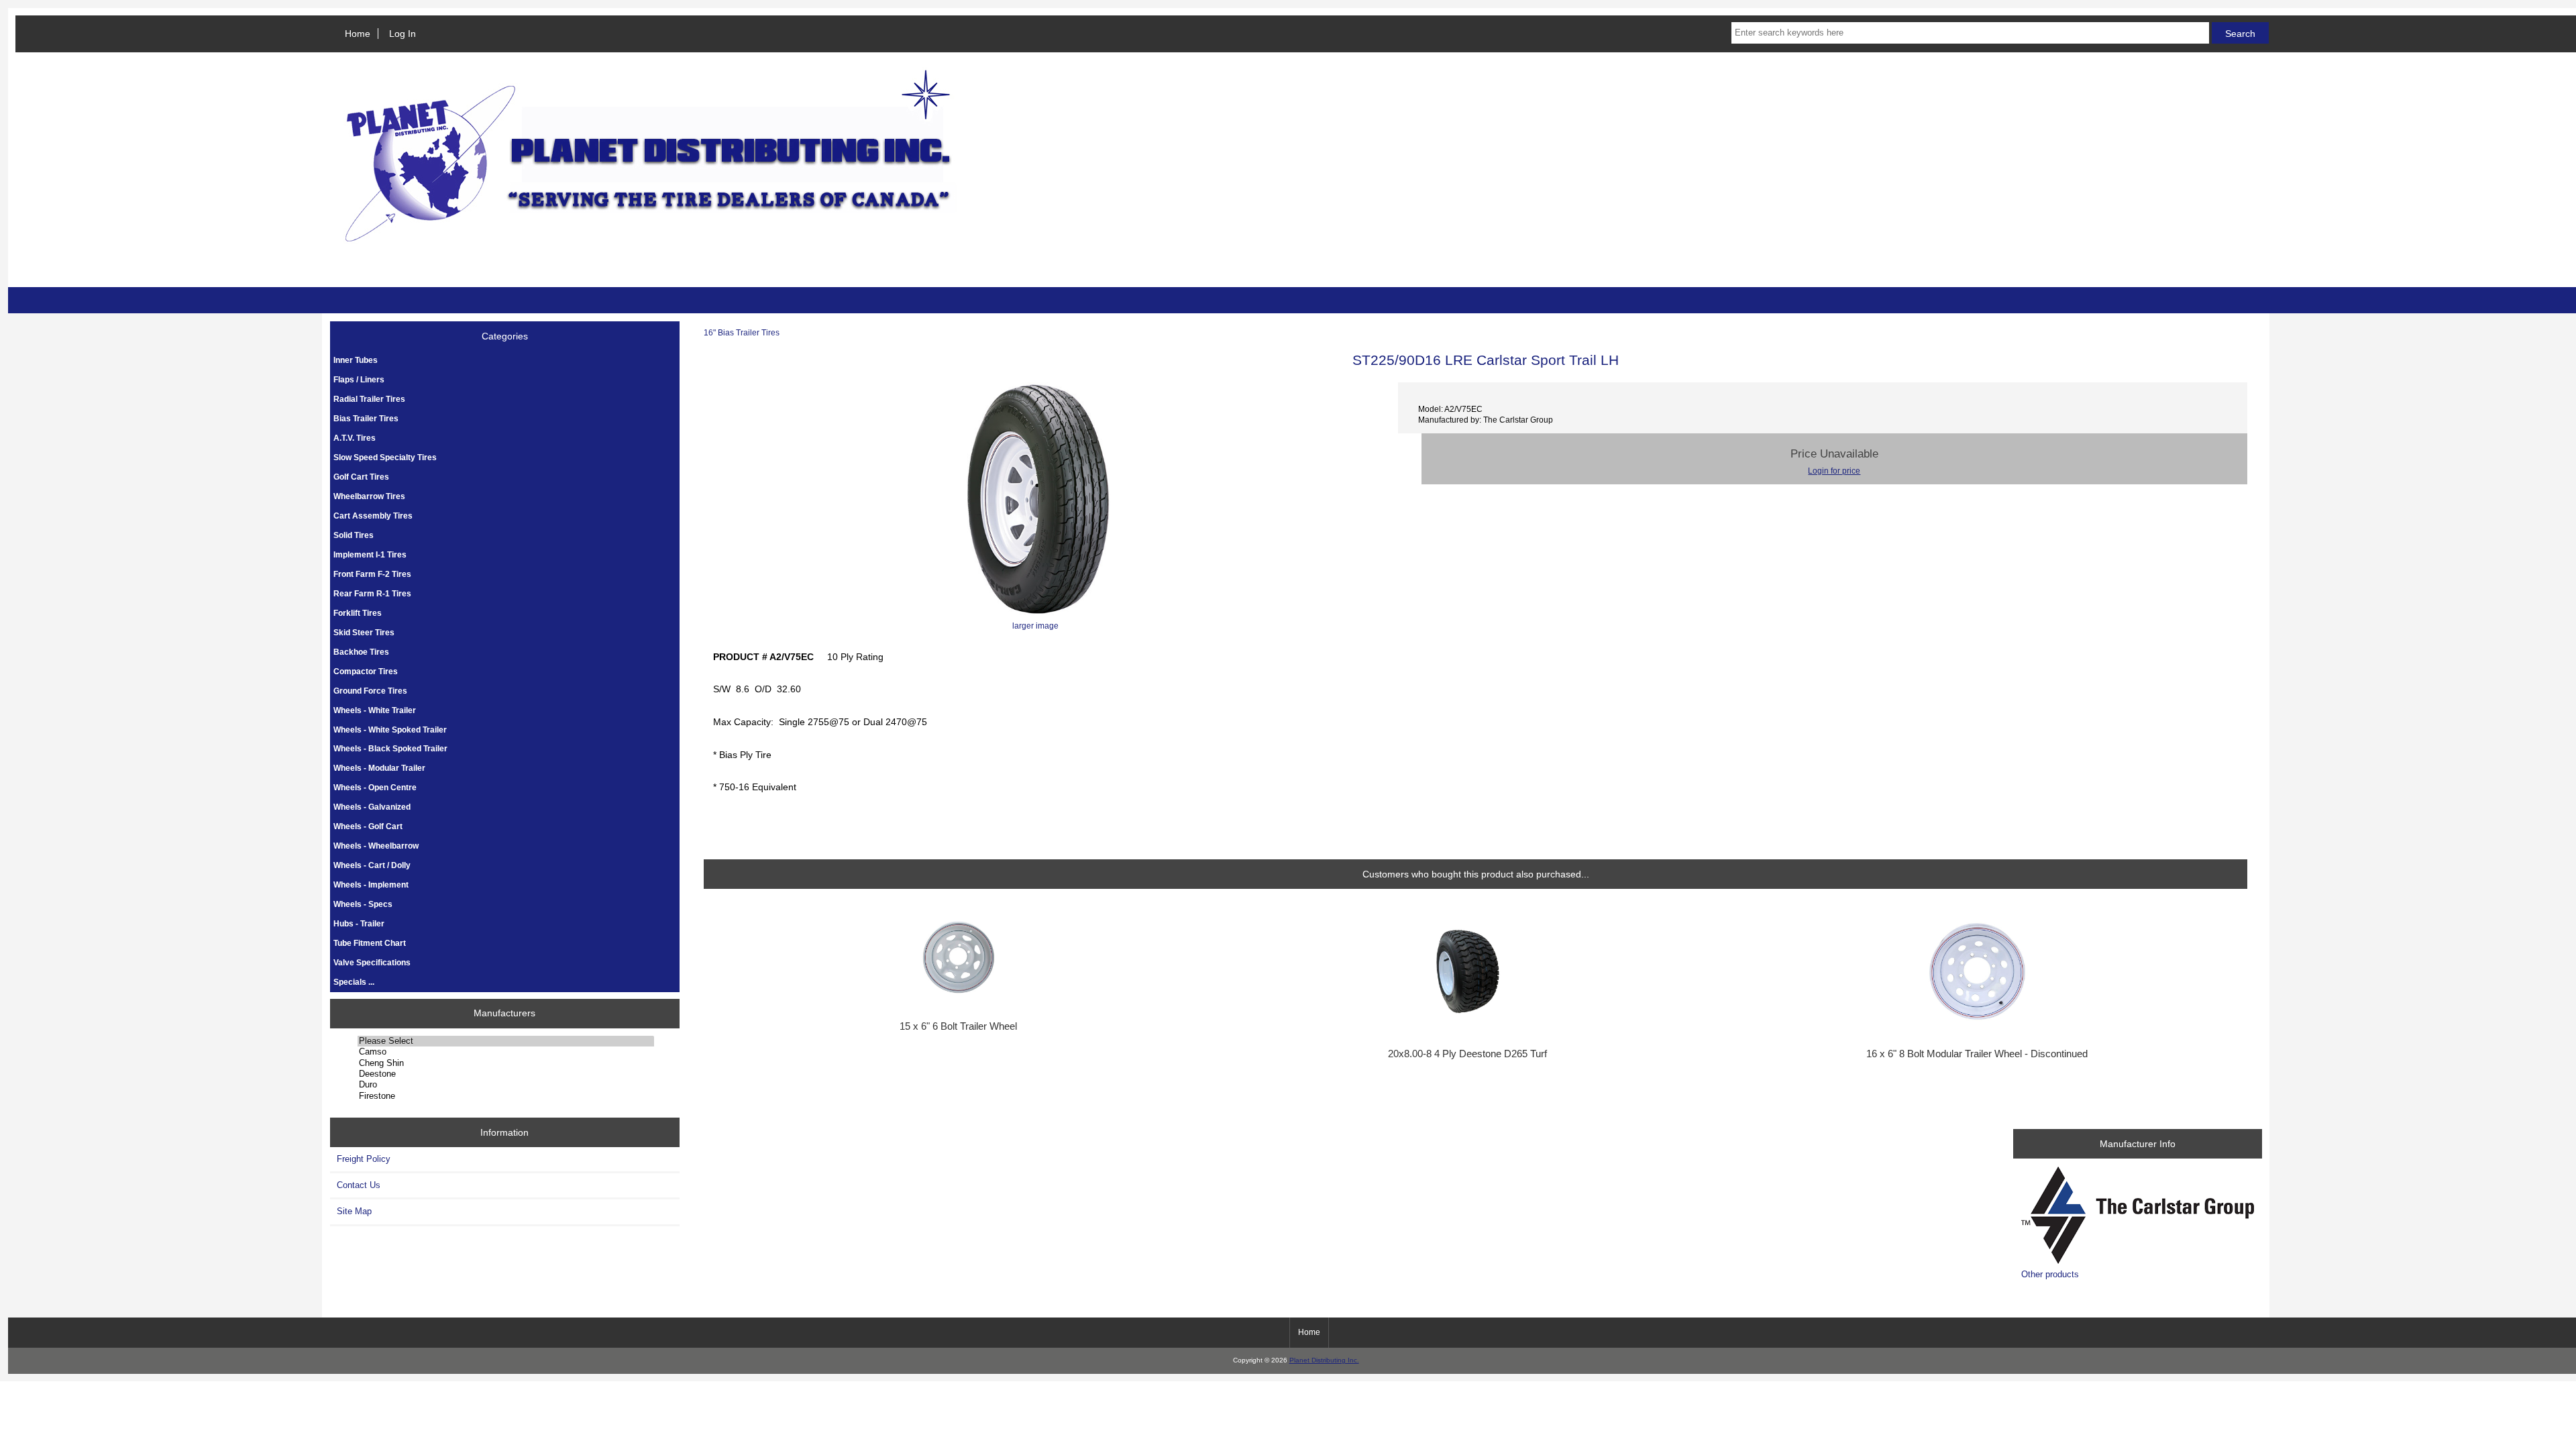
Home (358, 34)
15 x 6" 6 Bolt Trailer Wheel (958, 1026)
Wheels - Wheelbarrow (376, 846)
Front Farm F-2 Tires (372, 574)
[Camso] (506, 1052)
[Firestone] (506, 1096)
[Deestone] (506, 1074)
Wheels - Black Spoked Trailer (390, 748)
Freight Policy (364, 1159)
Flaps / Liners (359, 379)
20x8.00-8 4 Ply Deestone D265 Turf (1467, 1054)
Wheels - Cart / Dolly (372, 865)
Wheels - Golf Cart (368, 826)
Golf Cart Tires (361, 477)
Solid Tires (354, 535)
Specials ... (354, 982)
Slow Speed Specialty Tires (385, 457)
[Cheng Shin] (506, 1063)
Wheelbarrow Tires (369, 496)
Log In (402, 34)
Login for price (1834, 471)
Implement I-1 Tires (370, 554)
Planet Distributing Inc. (1324, 1360)
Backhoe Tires (361, 652)
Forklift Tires (358, 613)
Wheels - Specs (363, 904)
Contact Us (359, 1185)
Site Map (354, 1211)
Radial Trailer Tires (369, 399)
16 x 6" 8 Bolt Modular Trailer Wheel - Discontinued (1977, 1054)
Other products (2050, 1274)
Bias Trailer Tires (366, 418)
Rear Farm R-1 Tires (372, 593)
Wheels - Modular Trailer (379, 768)
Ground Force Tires (370, 691)
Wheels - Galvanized (372, 807)
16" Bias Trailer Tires (742, 332)
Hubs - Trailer (359, 923)
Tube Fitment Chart (370, 943)
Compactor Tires (366, 671)
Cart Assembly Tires (373, 516)
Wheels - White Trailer (375, 710)
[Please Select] (506, 1041)
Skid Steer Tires (364, 632)
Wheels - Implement (371, 884)
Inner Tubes (356, 360)
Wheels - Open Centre (375, 787)
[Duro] (506, 1085)
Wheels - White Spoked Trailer (390, 730)
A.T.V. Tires (355, 438)
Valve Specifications (372, 962)
